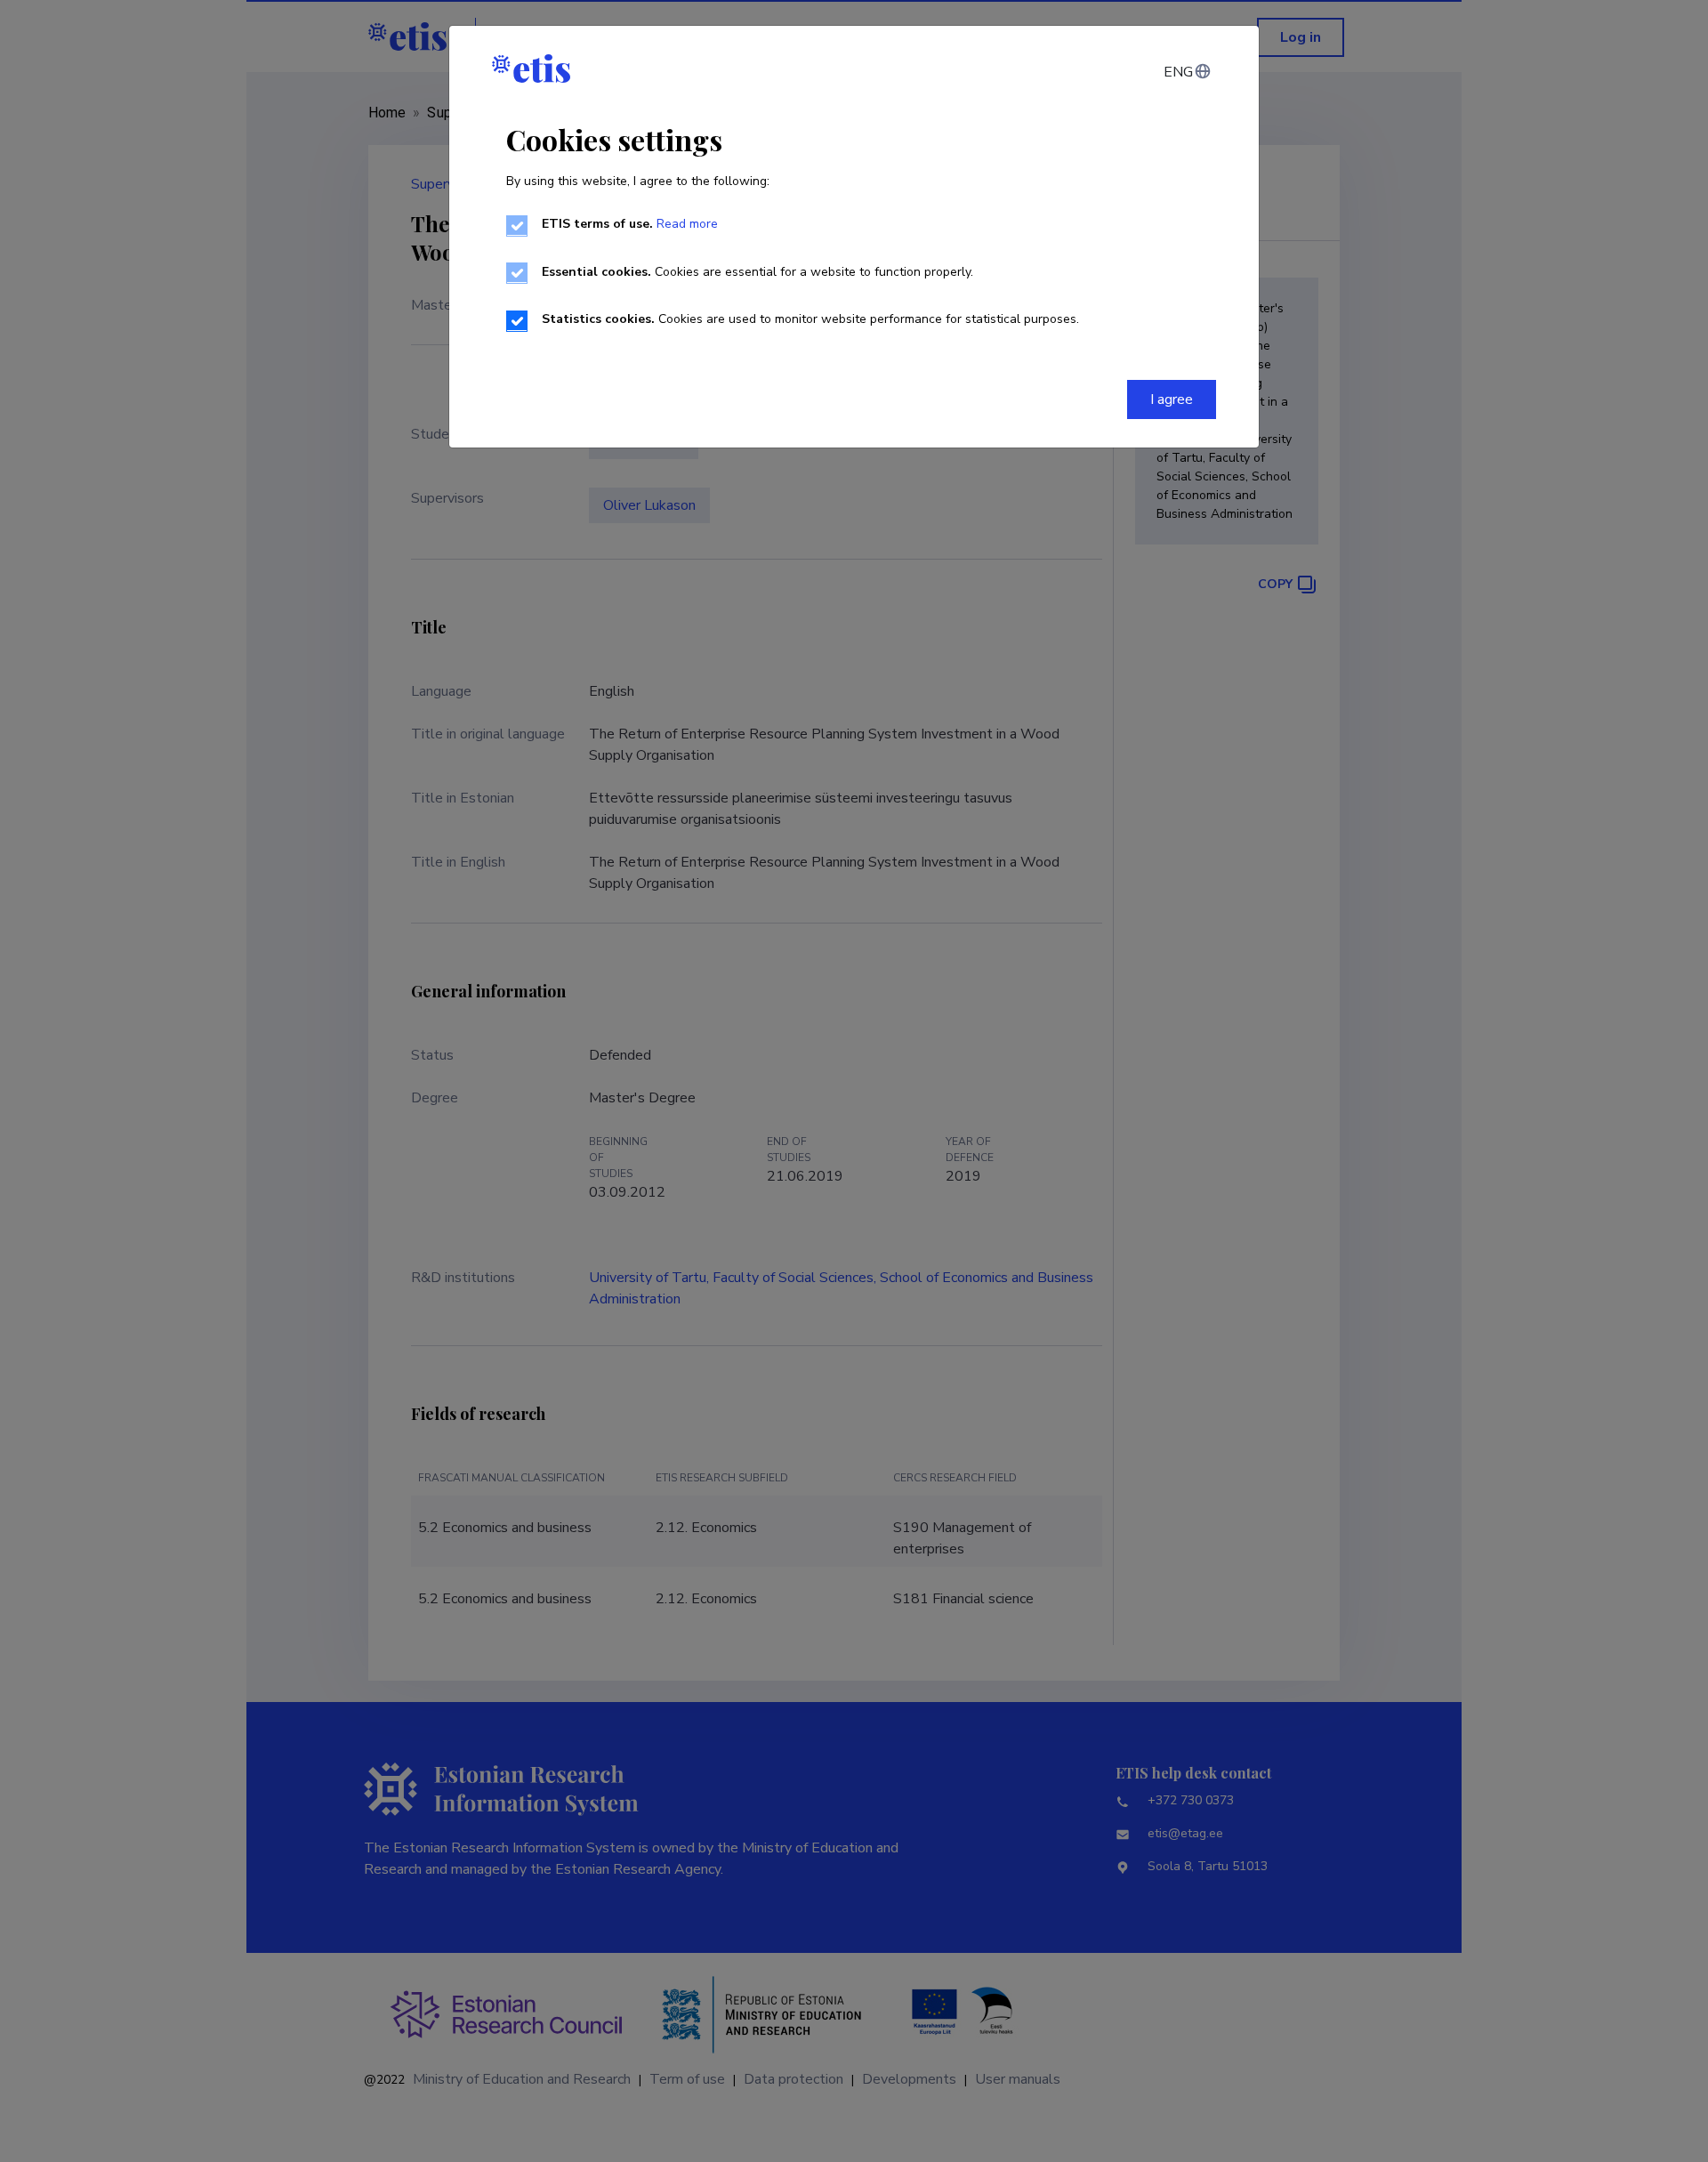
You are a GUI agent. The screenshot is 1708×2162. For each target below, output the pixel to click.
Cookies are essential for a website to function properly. (757, 272)
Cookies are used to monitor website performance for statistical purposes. (810, 319)
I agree (1172, 399)
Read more (687, 224)
